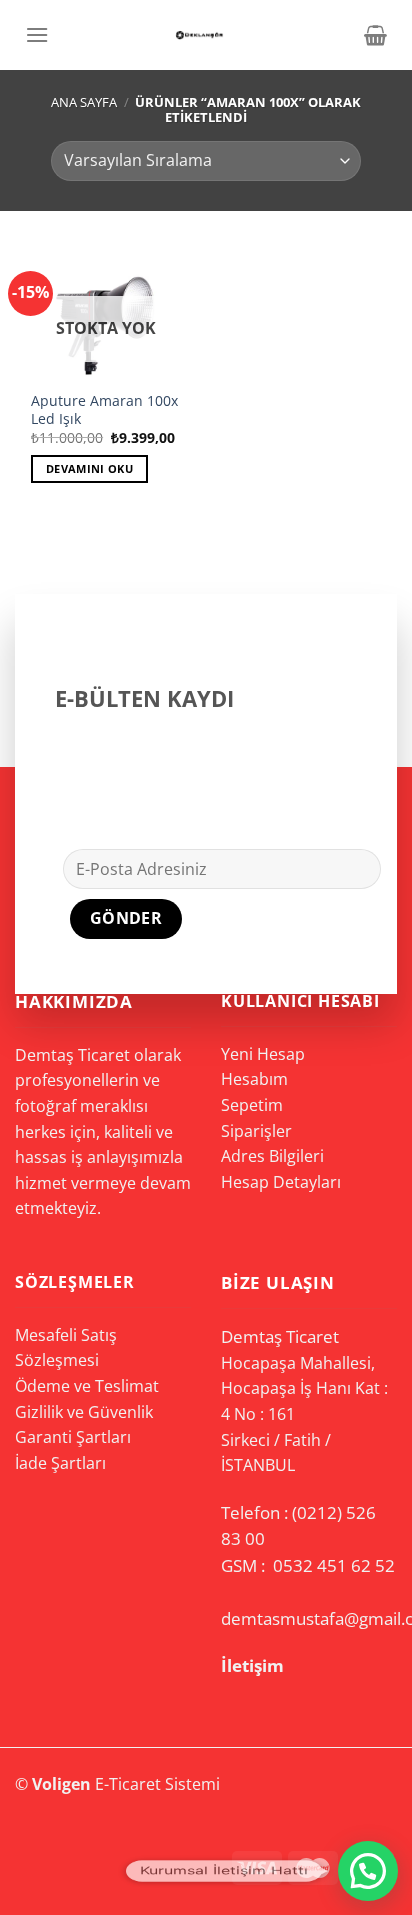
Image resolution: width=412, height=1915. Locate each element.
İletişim (252, 1665)
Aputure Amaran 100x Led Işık (104, 409)
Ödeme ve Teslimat (87, 1386)
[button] (368, 1871)
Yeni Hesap (263, 1054)
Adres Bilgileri (272, 1156)
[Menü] (37, 34)
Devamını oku (89, 468)
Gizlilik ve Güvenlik (84, 1412)
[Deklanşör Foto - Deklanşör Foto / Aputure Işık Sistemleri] (199, 35)
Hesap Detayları (281, 1182)
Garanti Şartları (73, 1437)
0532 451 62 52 (334, 1565)
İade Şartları (60, 1463)
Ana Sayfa (84, 102)
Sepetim (252, 1105)
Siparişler (256, 1131)
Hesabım (254, 1079)
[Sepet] (375, 35)
